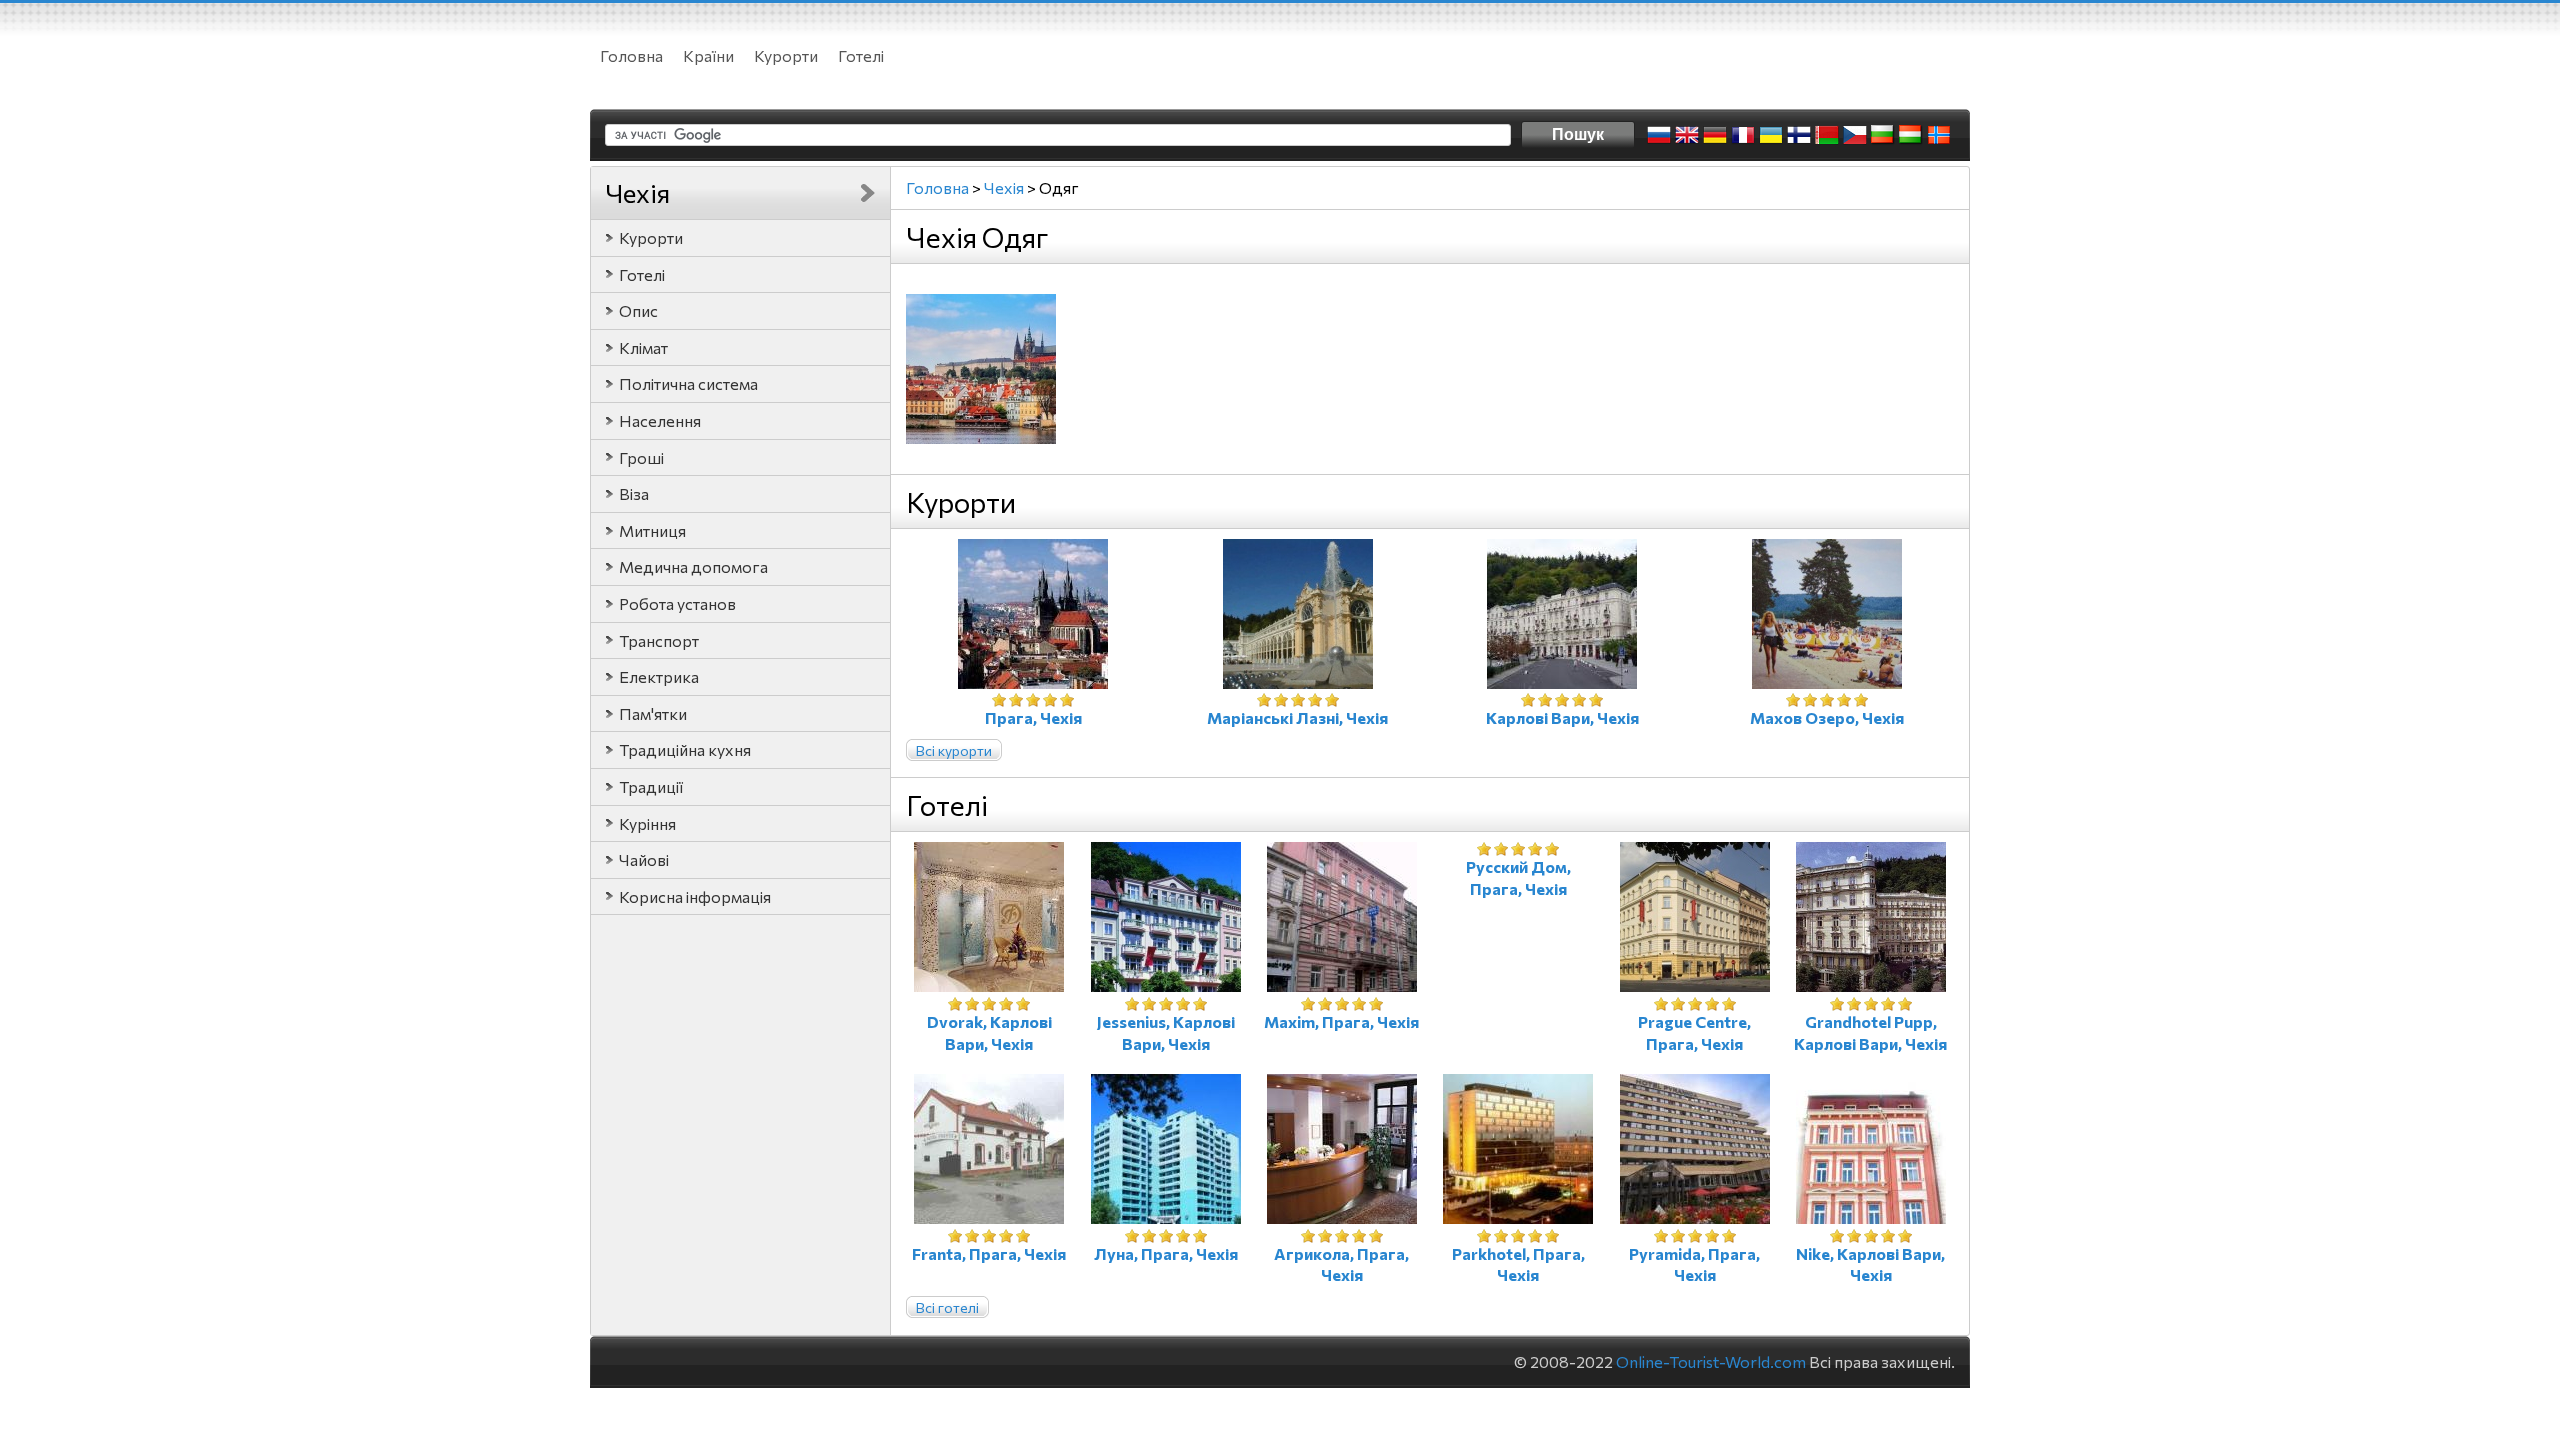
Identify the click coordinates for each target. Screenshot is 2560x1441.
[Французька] (1743, 135)
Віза (634, 493)
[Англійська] (1687, 135)
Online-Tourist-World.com (1711, 1361)
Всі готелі (947, 1307)
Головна (631, 55)
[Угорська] (1911, 135)
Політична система (688, 383)
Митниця (652, 530)
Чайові (644, 859)
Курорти (786, 55)
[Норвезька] (1939, 135)
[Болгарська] (1883, 135)
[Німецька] (1715, 135)
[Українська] (1771, 135)
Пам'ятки (653, 713)
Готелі (861, 55)
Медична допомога (693, 566)
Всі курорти (954, 750)
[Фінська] (1799, 135)
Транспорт (659, 640)
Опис (638, 310)
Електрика (659, 676)
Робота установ (677, 603)
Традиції (651, 786)
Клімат (643, 347)
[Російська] (1659, 135)
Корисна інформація (695, 896)
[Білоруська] (1827, 135)
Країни (708, 55)
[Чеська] (1855, 135)
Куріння (647, 823)
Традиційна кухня (685, 749)
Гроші (641, 457)
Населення (660, 420)
